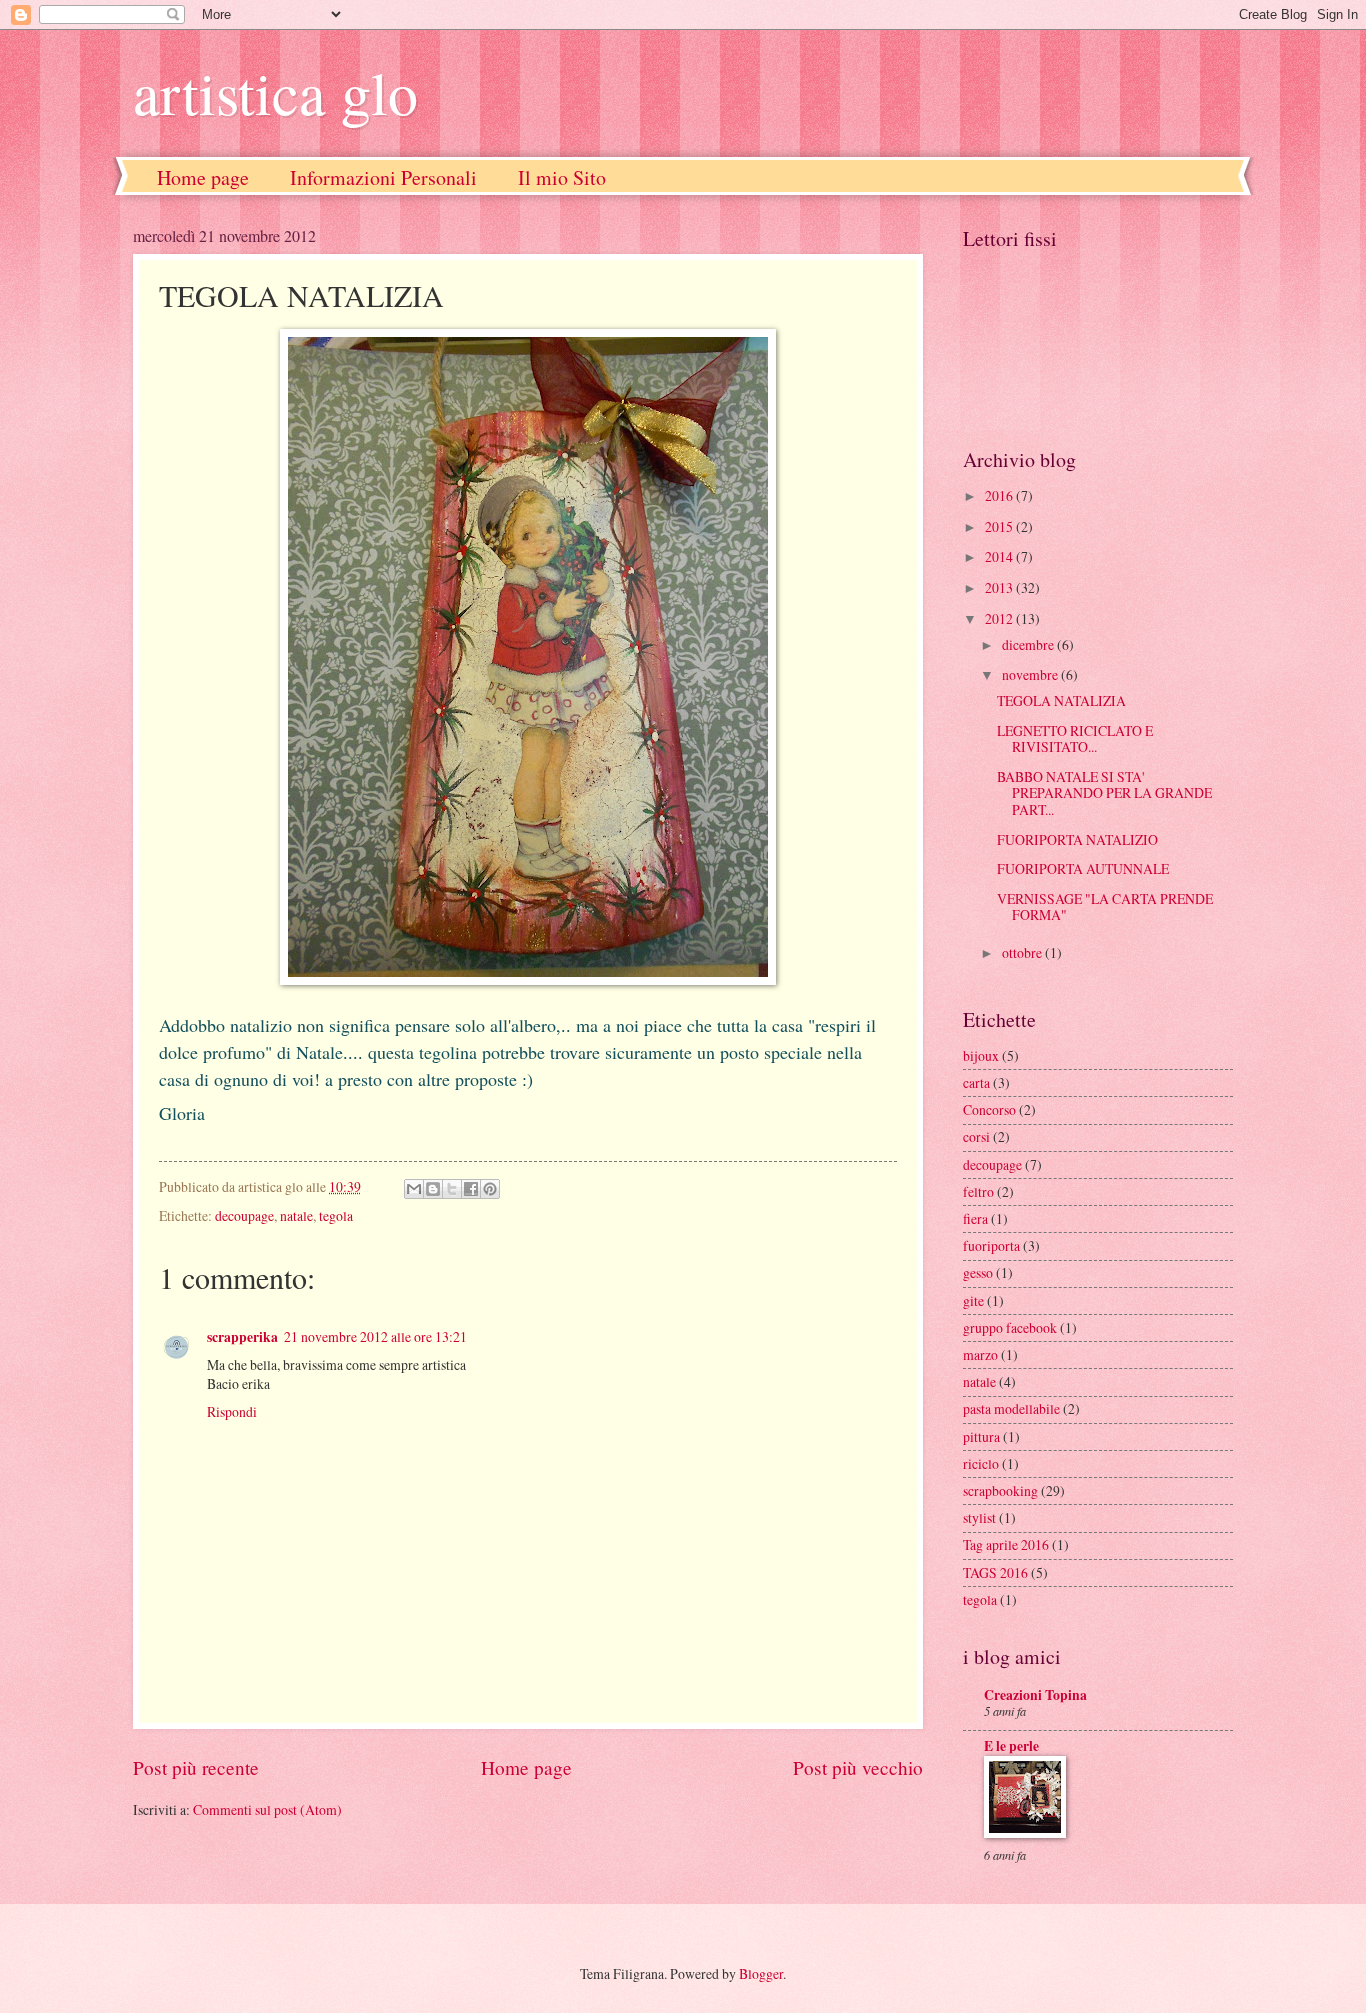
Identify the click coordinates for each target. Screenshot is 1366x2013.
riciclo (981, 1463)
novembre (1031, 674)
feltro (978, 1191)
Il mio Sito (562, 177)
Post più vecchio (858, 1767)
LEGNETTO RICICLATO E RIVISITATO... (1075, 739)
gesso (978, 1272)
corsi (976, 1136)
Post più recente (196, 1767)
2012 (1000, 618)
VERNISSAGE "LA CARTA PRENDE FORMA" (1105, 907)
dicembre (1029, 644)
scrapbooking (1000, 1490)
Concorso (989, 1109)
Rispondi (232, 1411)
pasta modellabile (1011, 1408)
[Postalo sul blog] (433, 1189)
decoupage (244, 1215)
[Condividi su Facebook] (471, 1189)
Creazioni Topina (1035, 1695)
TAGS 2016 (995, 1572)
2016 (1000, 495)
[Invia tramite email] (414, 1189)
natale (296, 1215)
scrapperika (242, 1337)
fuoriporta (991, 1245)
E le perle (1011, 1746)
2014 (1000, 556)
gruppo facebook (1010, 1327)
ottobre (1023, 952)
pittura (981, 1436)
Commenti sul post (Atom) (267, 1809)
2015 (1000, 526)
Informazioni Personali (383, 177)
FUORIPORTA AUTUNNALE (1083, 868)
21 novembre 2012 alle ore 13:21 (375, 1336)
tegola (336, 1215)
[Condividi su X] (452, 1189)
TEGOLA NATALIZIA (1061, 700)
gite (973, 1300)
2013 (1000, 587)
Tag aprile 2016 (1006, 1544)
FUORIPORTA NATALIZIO (1077, 839)
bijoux (981, 1055)
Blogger (761, 1973)
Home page (203, 177)
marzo (980, 1354)
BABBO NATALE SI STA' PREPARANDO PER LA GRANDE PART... (1104, 793)
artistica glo (275, 92)
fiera (975, 1218)
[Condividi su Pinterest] (490, 1189)
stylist (979, 1517)
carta (976, 1082)
